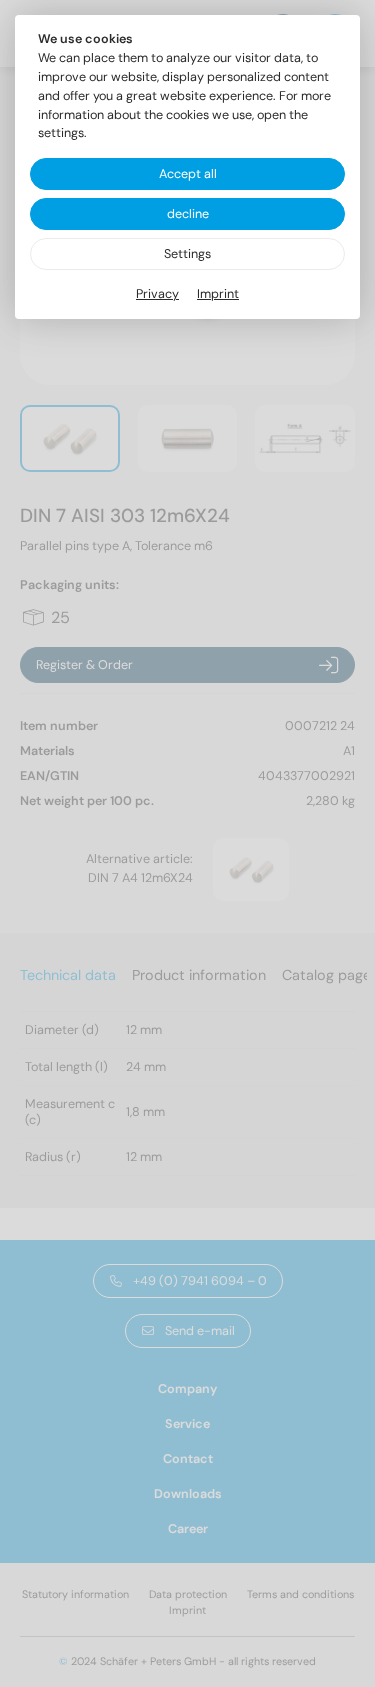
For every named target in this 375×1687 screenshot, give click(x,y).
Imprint (218, 294)
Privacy (157, 294)
